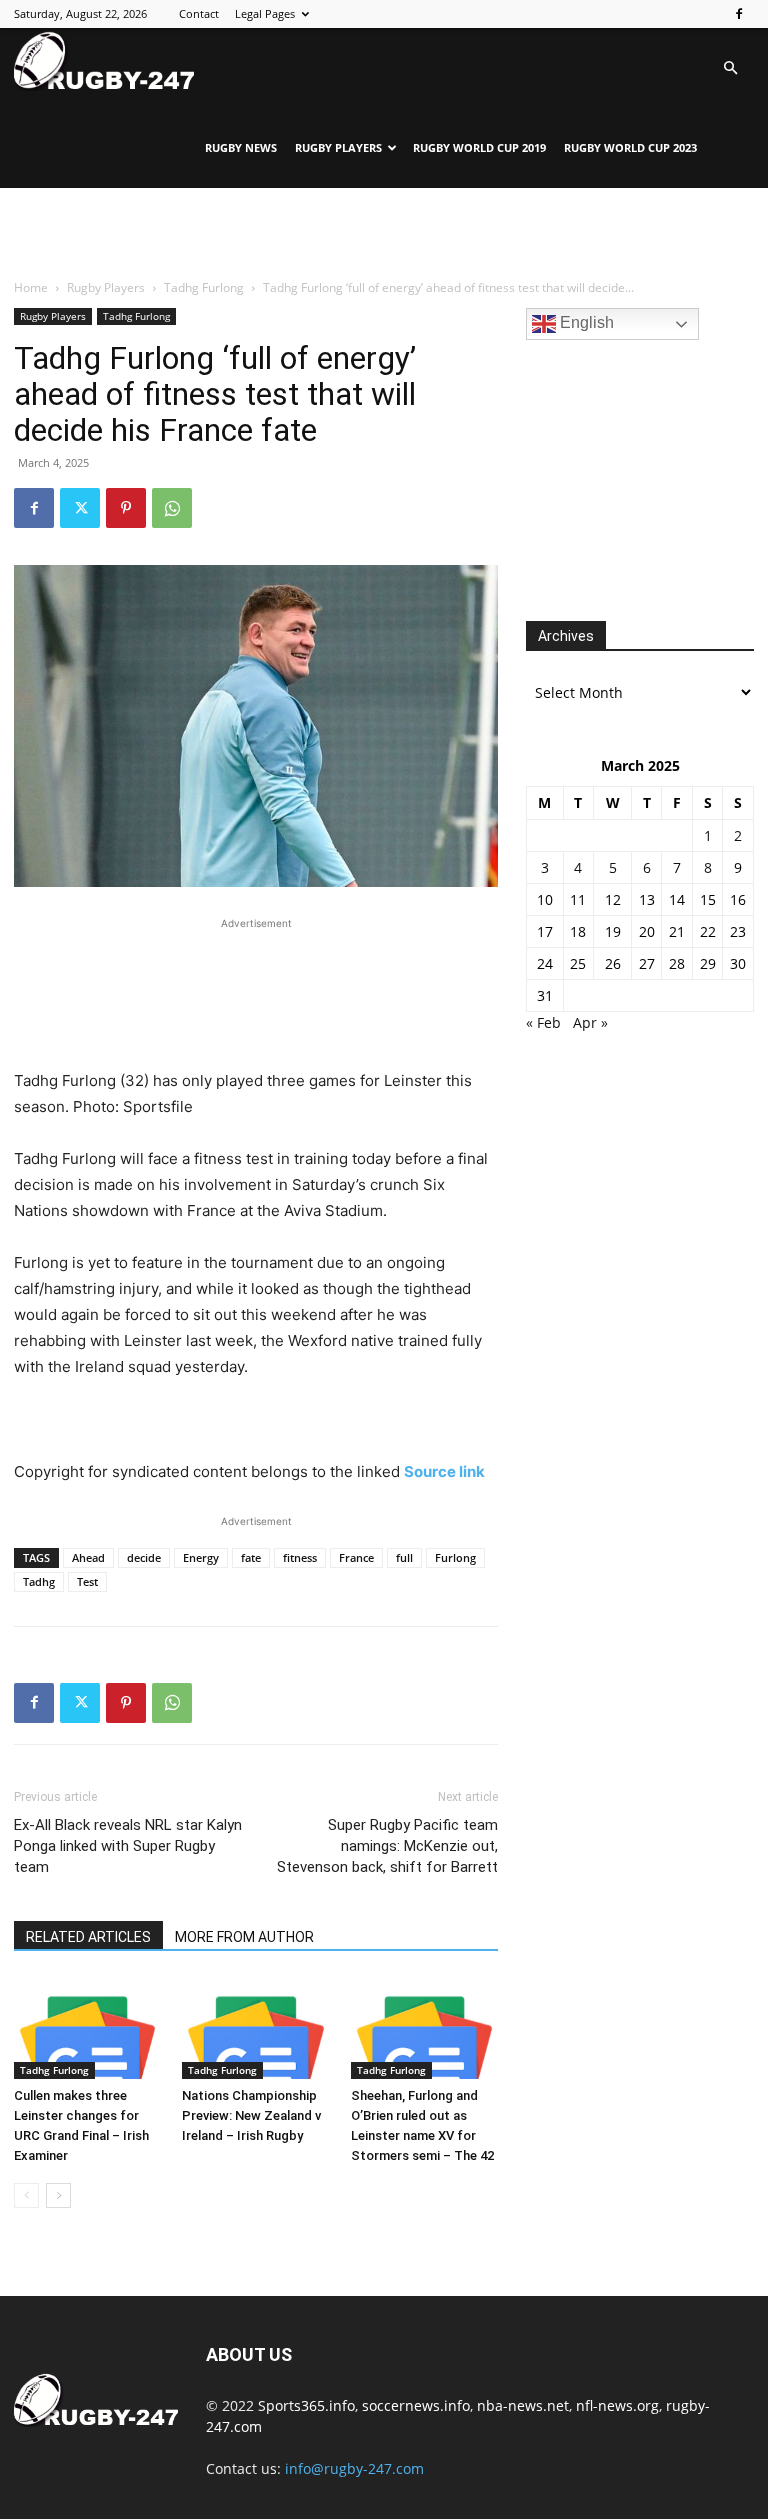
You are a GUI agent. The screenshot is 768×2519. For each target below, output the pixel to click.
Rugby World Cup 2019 (479, 147)
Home (31, 287)
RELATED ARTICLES (88, 1937)
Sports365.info (306, 2405)
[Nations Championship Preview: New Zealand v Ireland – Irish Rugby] (255, 2028)
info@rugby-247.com (354, 2468)
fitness (300, 1557)
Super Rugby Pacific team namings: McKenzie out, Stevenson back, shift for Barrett (387, 1846)
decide (144, 1557)
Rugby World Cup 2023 (630, 147)
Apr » (590, 1022)
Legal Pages (265, 13)
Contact (199, 13)
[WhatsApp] (172, 508)
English (585, 322)
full (404, 1557)
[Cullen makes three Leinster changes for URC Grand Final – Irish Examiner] (87, 2028)
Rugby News (241, 147)
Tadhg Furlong (204, 287)
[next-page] (58, 2195)
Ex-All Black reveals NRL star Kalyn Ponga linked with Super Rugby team (128, 1846)
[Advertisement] (384, 232)
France (356, 1557)
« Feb (543, 1022)
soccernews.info (416, 2405)
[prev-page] (26, 2195)
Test (87, 1581)
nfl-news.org (617, 2405)
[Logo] (104, 61)
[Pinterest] (126, 508)
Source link (444, 1471)
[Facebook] (739, 14)
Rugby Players (338, 147)
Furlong (455, 1557)
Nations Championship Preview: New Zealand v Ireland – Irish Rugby (251, 2115)
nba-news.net (523, 2405)
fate (251, 1557)
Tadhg (39, 1581)
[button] (730, 68)
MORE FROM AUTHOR (244, 1937)
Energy (201, 1557)
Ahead (88, 1557)
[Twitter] (80, 508)
